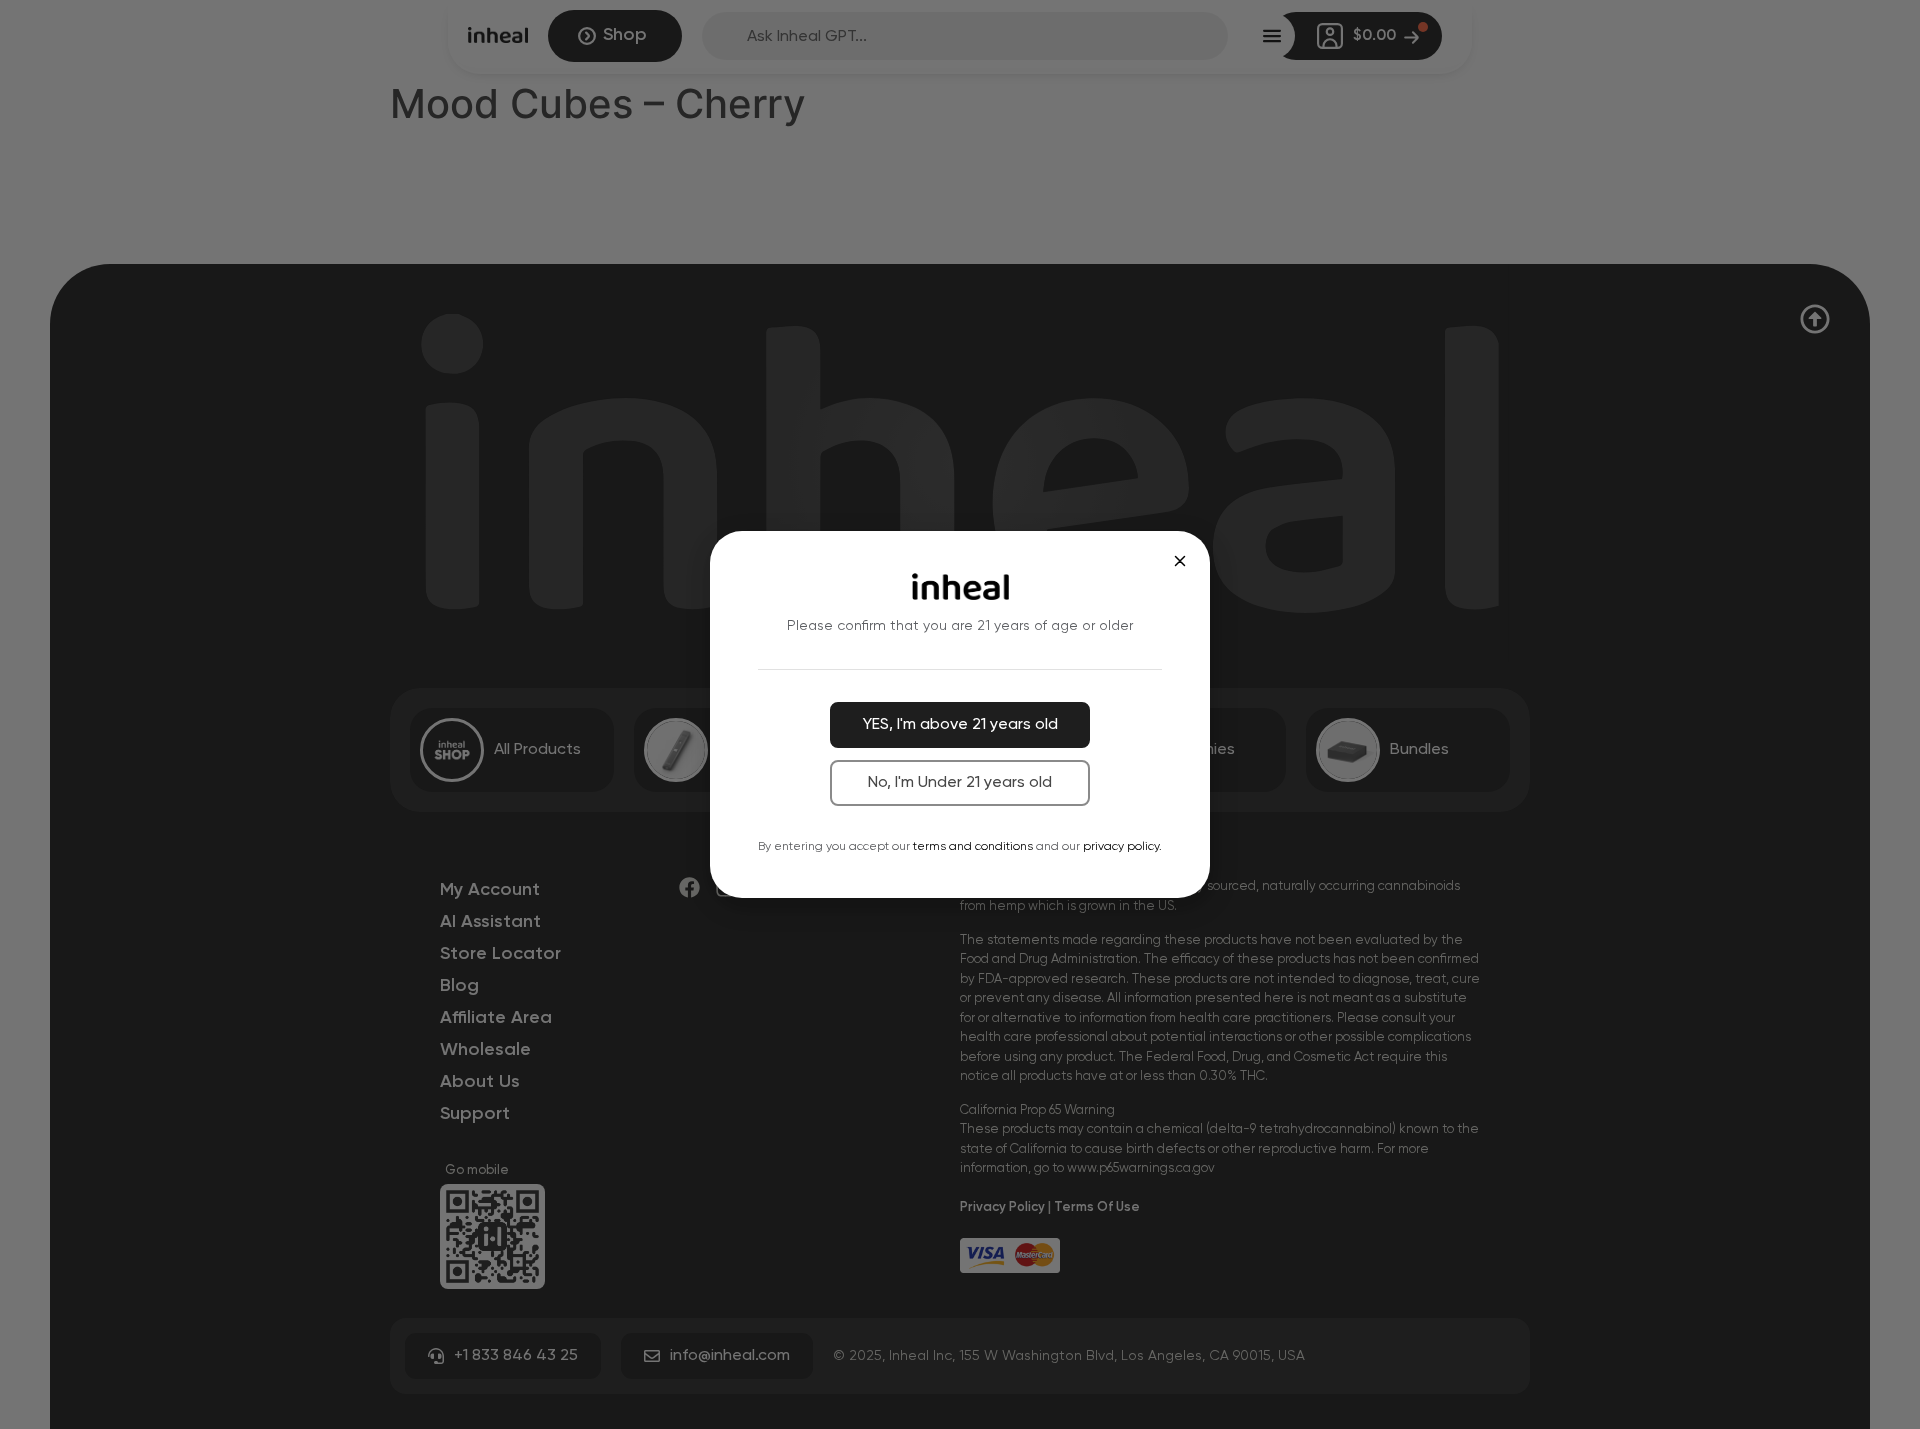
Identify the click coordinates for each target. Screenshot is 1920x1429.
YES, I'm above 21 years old (960, 725)
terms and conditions (973, 847)
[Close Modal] (1180, 561)
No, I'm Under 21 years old (960, 783)
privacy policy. (1122, 847)
